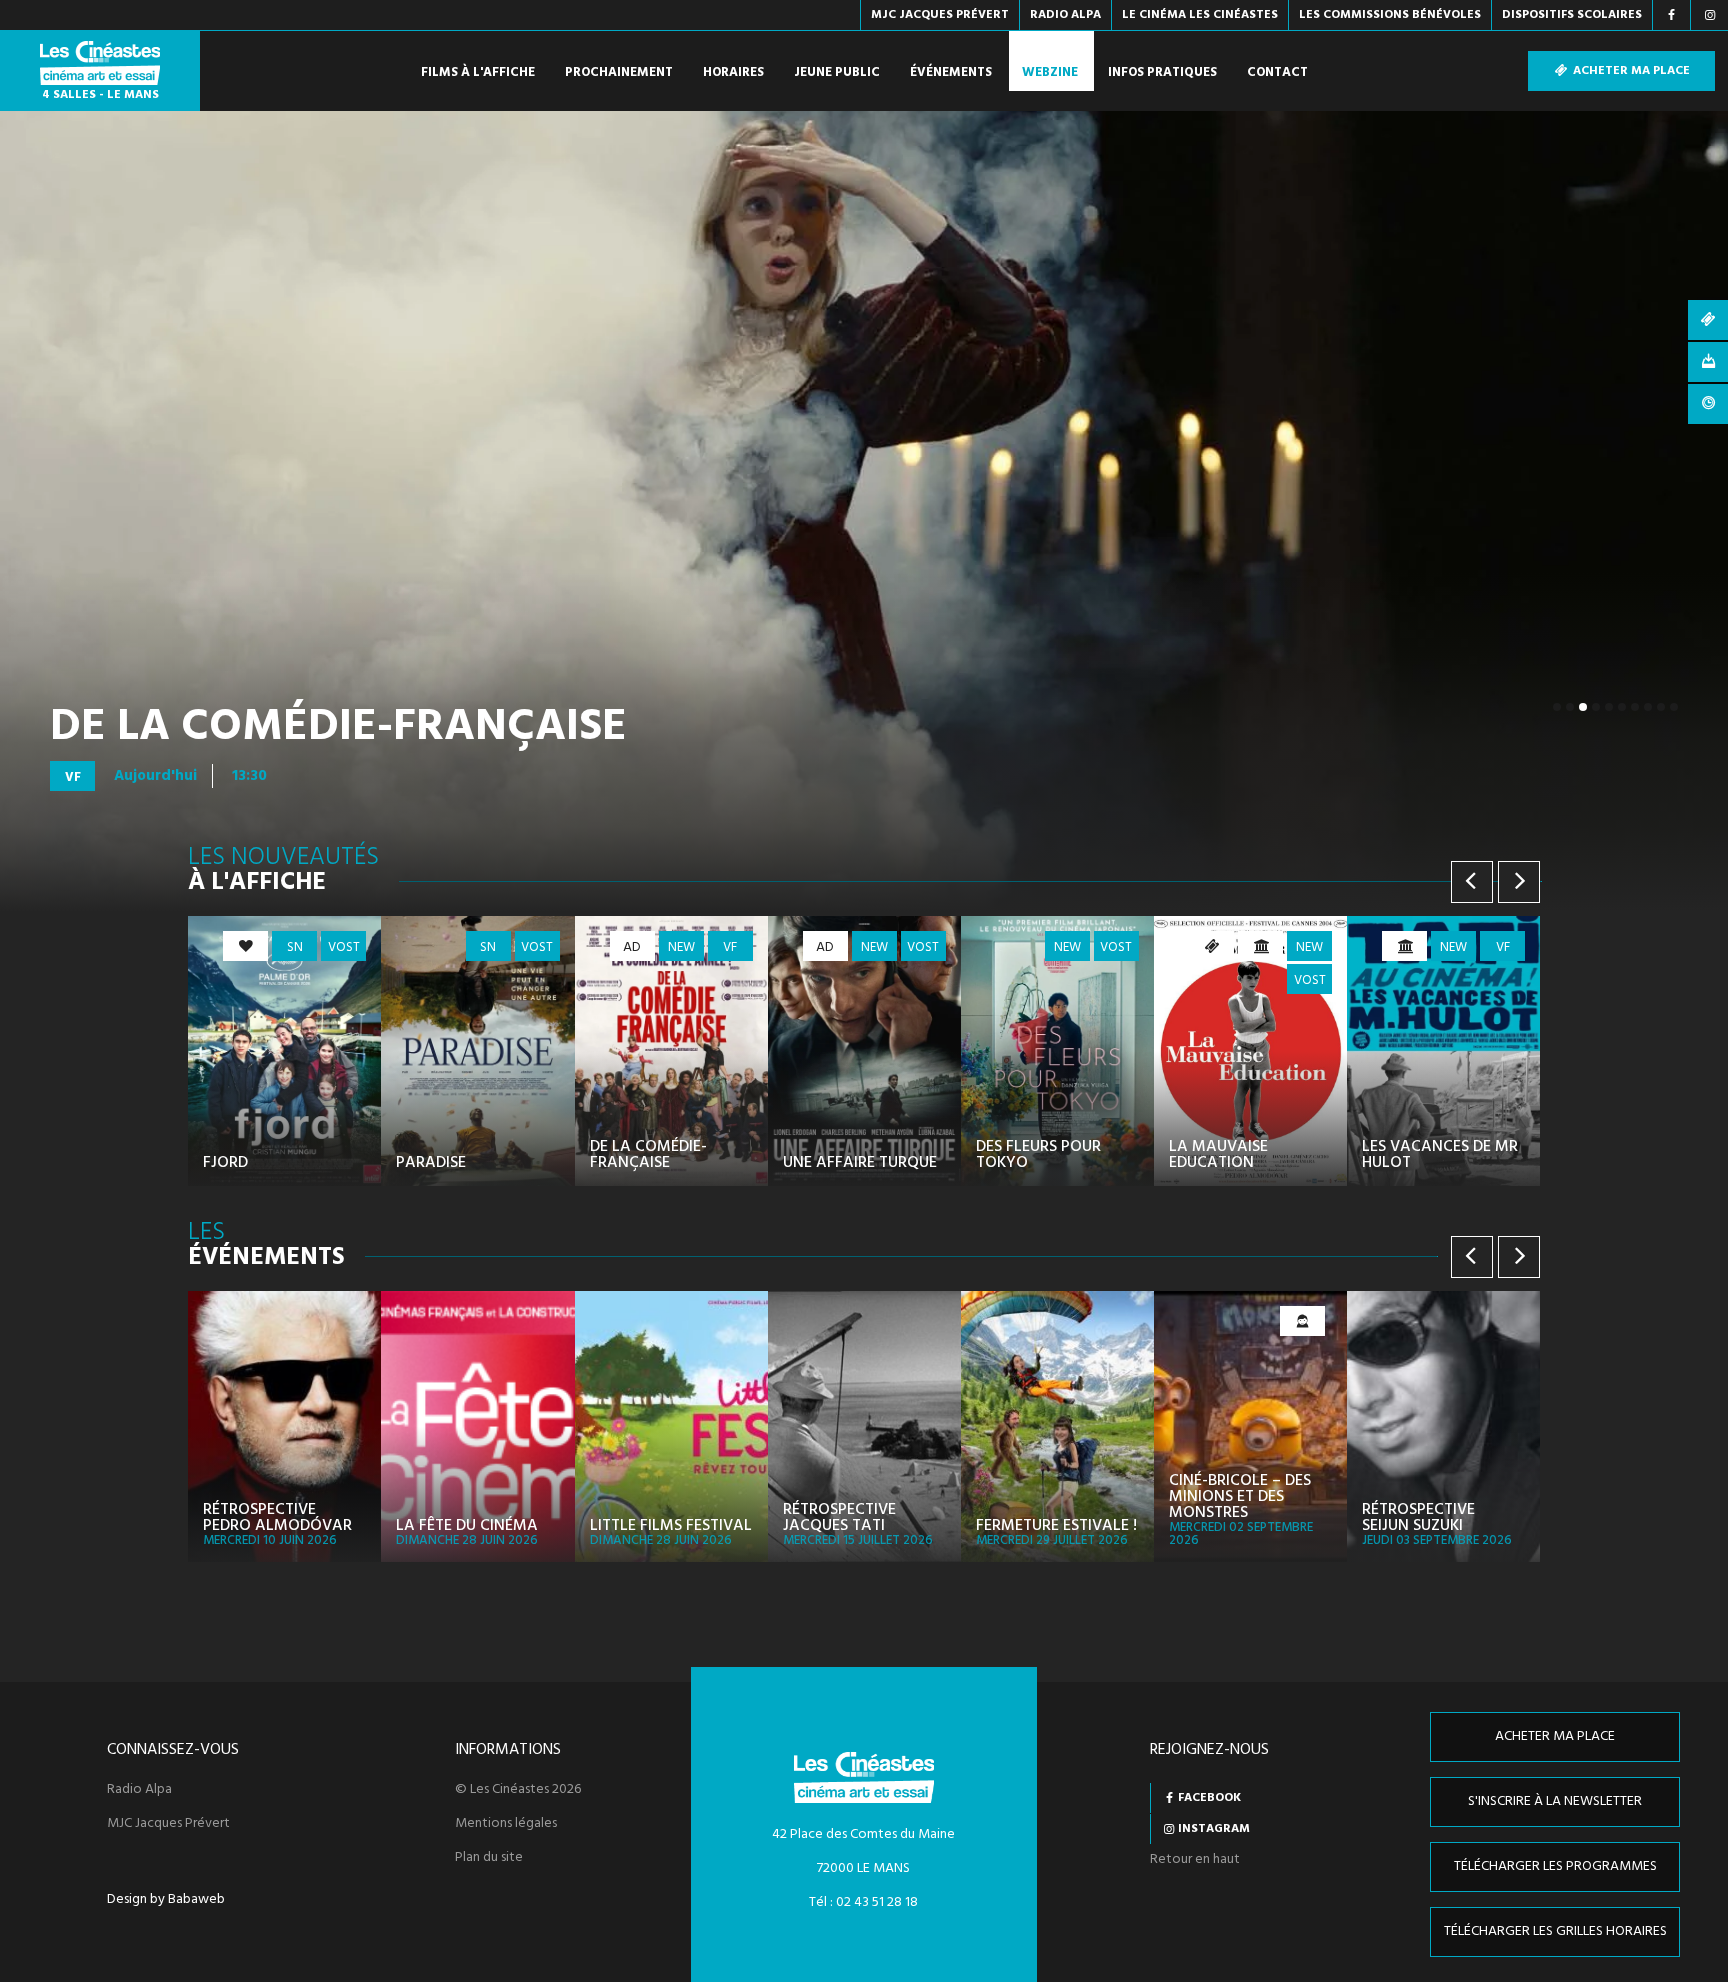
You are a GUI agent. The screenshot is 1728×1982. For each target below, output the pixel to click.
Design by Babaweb (166, 1900)
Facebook (1209, 1798)
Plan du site (489, 1858)
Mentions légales (506, 1824)
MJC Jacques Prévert (168, 1824)
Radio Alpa (139, 1790)
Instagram (1214, 1829)
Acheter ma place (1630, 71)
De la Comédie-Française (338, 728)
